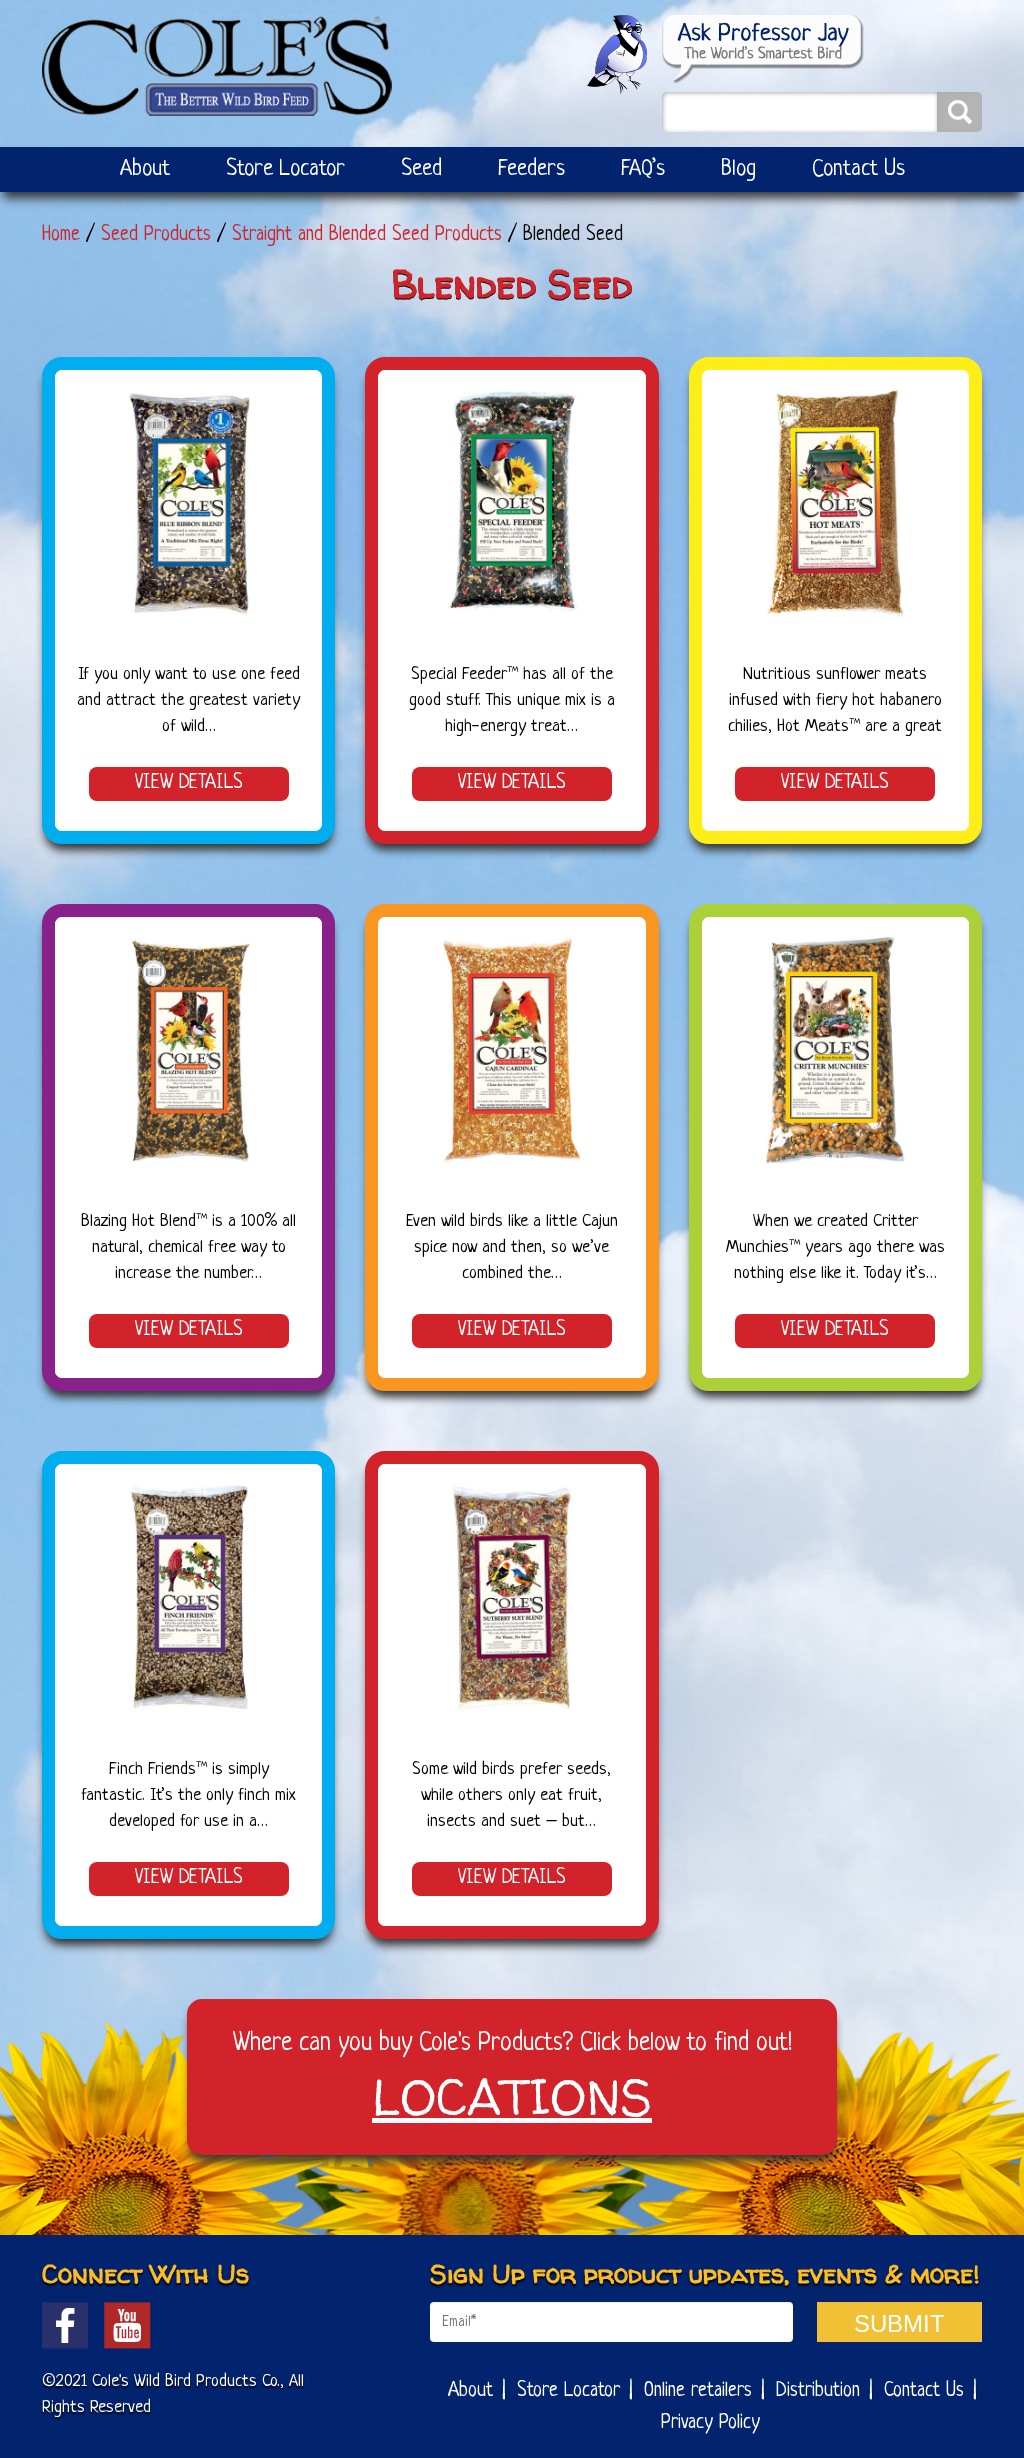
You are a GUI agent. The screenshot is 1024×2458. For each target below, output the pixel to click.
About (145, 169)
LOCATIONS (512, 2096)
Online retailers (698, 2391)
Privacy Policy (710, 2423)
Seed (421, 169)
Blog (738, 169)
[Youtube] (127, 2325)
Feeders (531, 169)
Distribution (818, 2391)
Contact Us (858, 169)
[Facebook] (65, 2325)
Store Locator (285, 169)
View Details (189, 783)
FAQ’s (643, 169)
